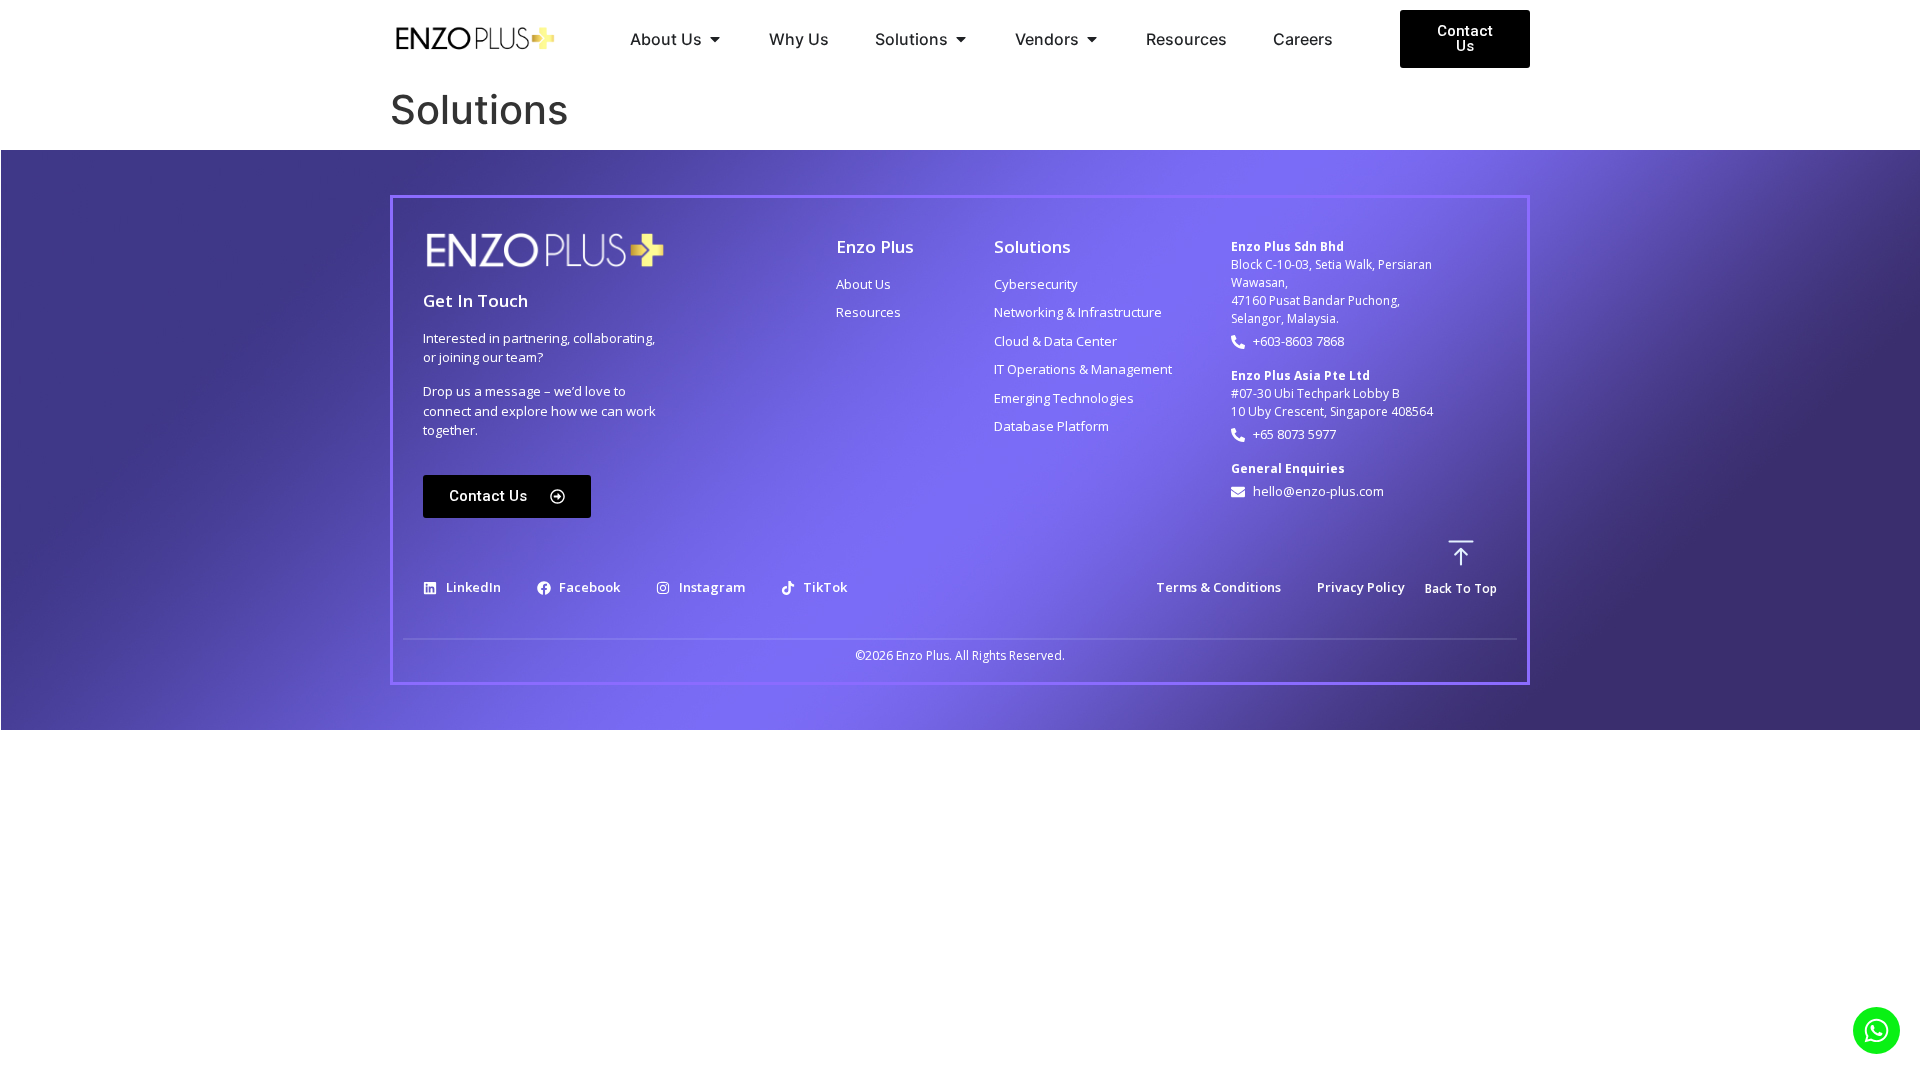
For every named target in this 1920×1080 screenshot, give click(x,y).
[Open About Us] (715, 39)
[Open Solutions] (961, 39)
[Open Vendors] (1092, 39)
